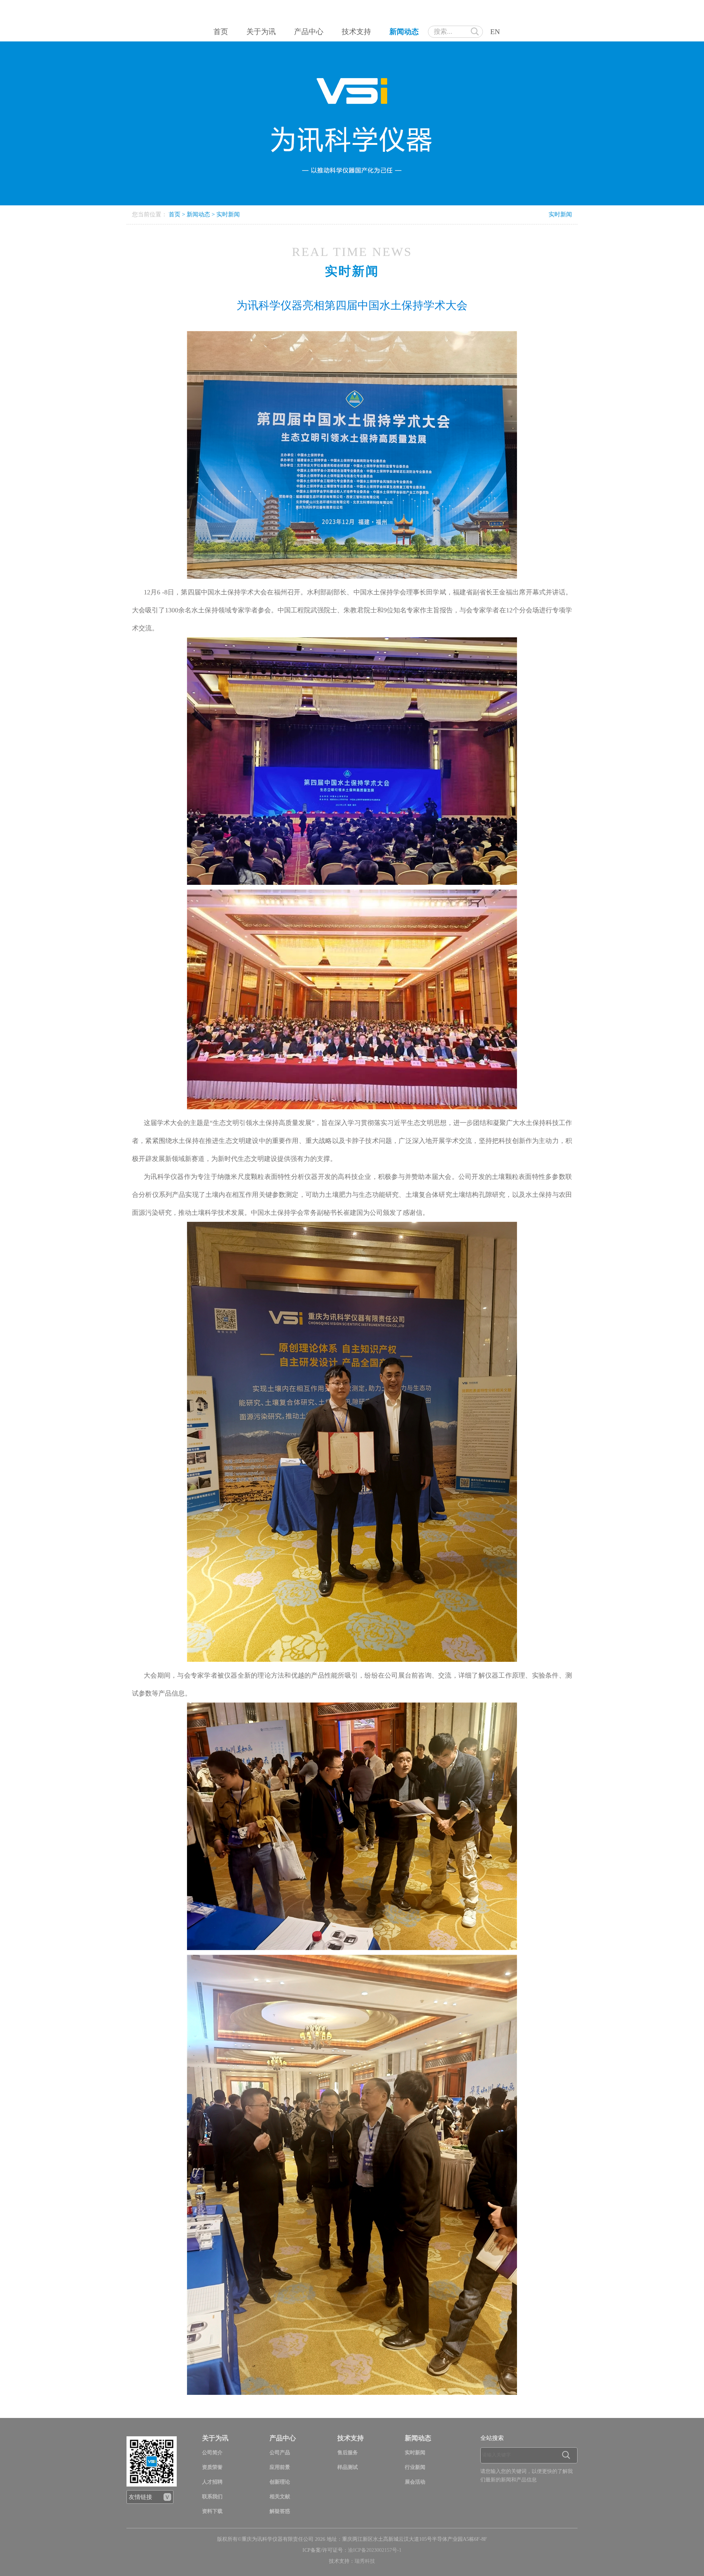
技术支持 (356, 32)
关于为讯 (261, 32)
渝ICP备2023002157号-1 (375, 2550)
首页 (221, 32)
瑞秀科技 (365, 2561)
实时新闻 (228, 214)
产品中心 (309, 32)
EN (495, 32)
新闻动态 (404, 32)
